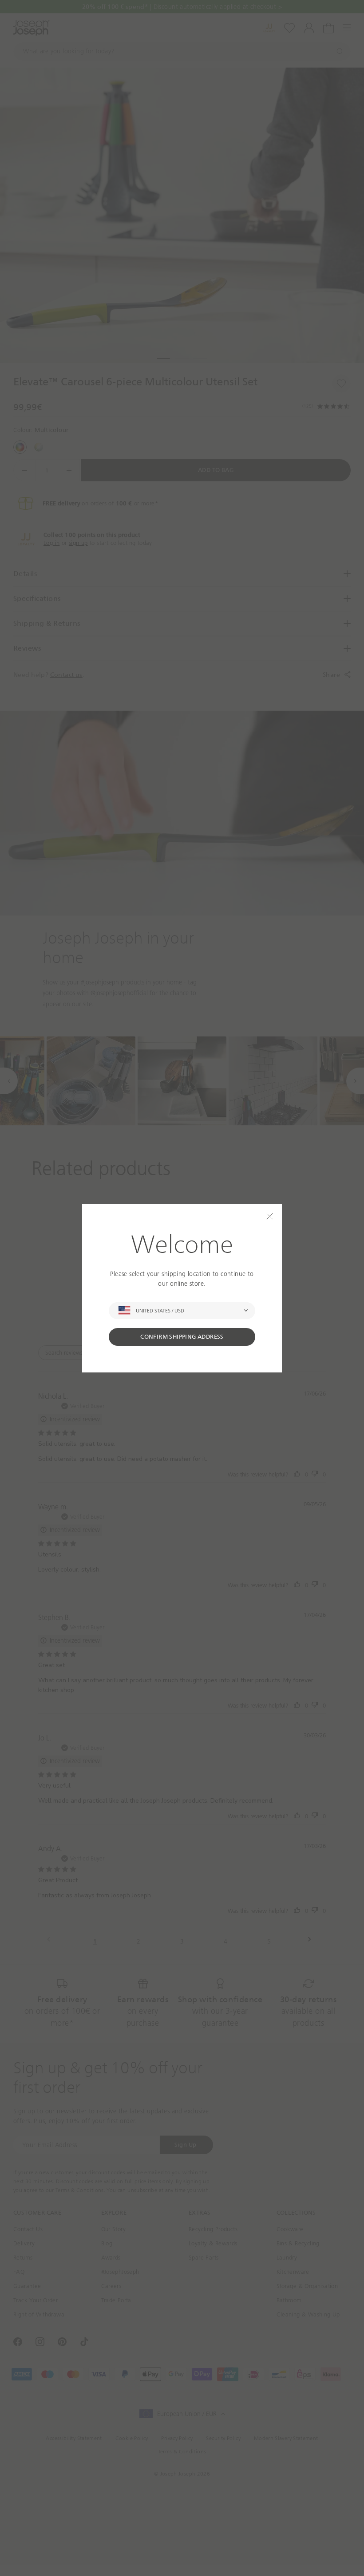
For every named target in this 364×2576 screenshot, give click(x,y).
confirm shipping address (182, 1337)
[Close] (270, 1216)
